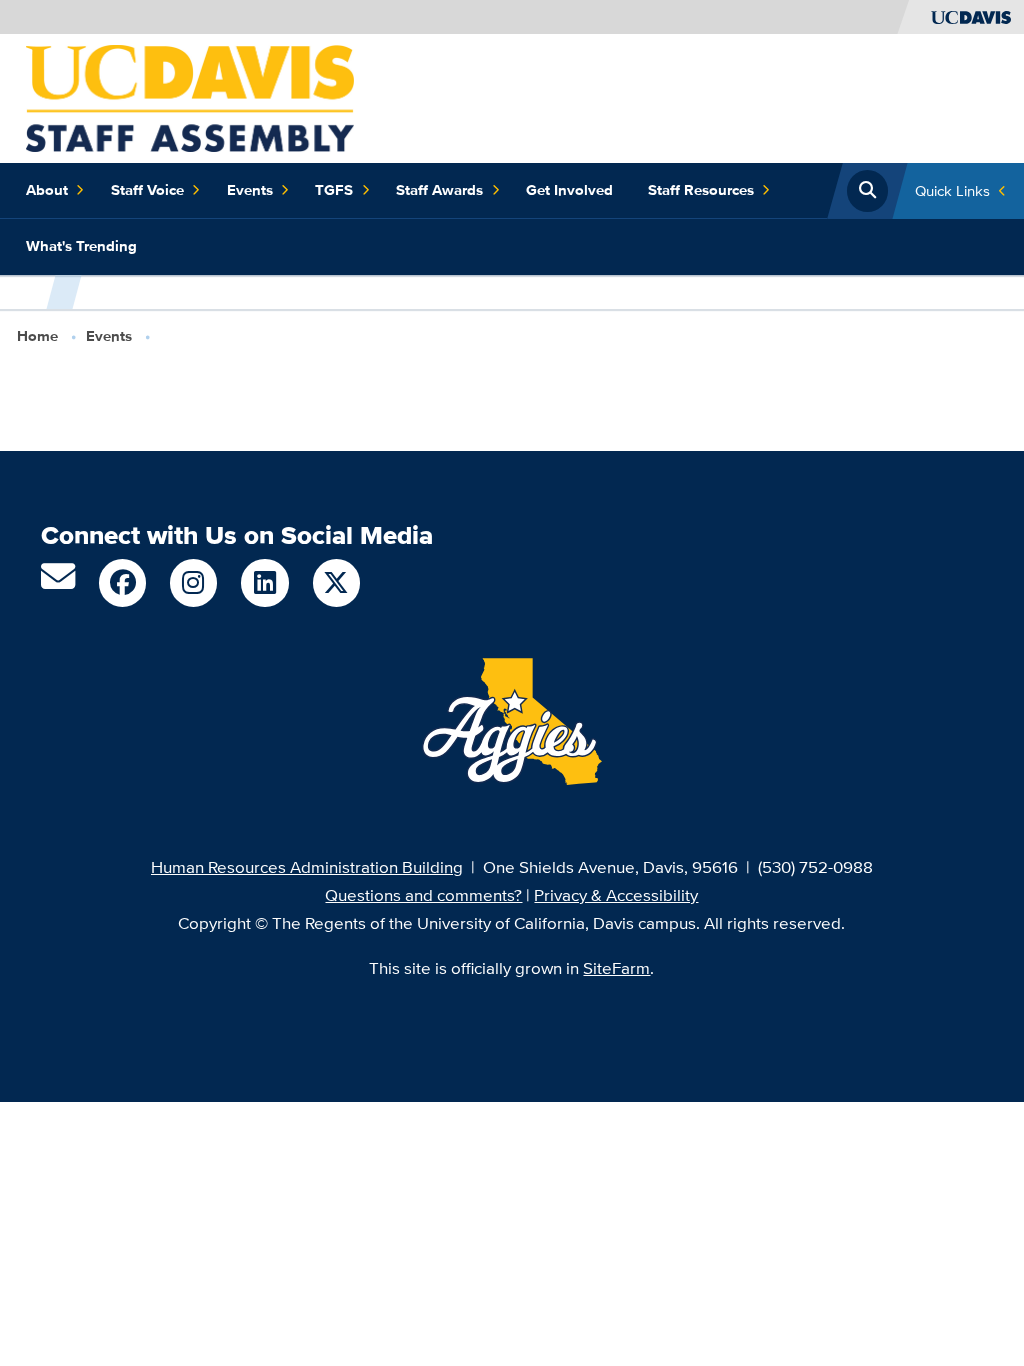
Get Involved (569, 190)
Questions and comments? (423, 894)
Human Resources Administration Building (307, 866)
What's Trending (81, 246)
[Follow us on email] (58, 582)
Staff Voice (147, 190)
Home (37, 336)
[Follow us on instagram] (193, 582)
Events (250, 190)
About (47, 190)
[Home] (190, 96)
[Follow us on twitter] (336, 582)
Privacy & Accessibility (616, 894)
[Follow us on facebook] (122, 582)
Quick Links (952, 190)
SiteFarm (616, 967)
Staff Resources (701, 190)
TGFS (334, 190)
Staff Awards (439, 190)
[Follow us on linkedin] (264, 582)
